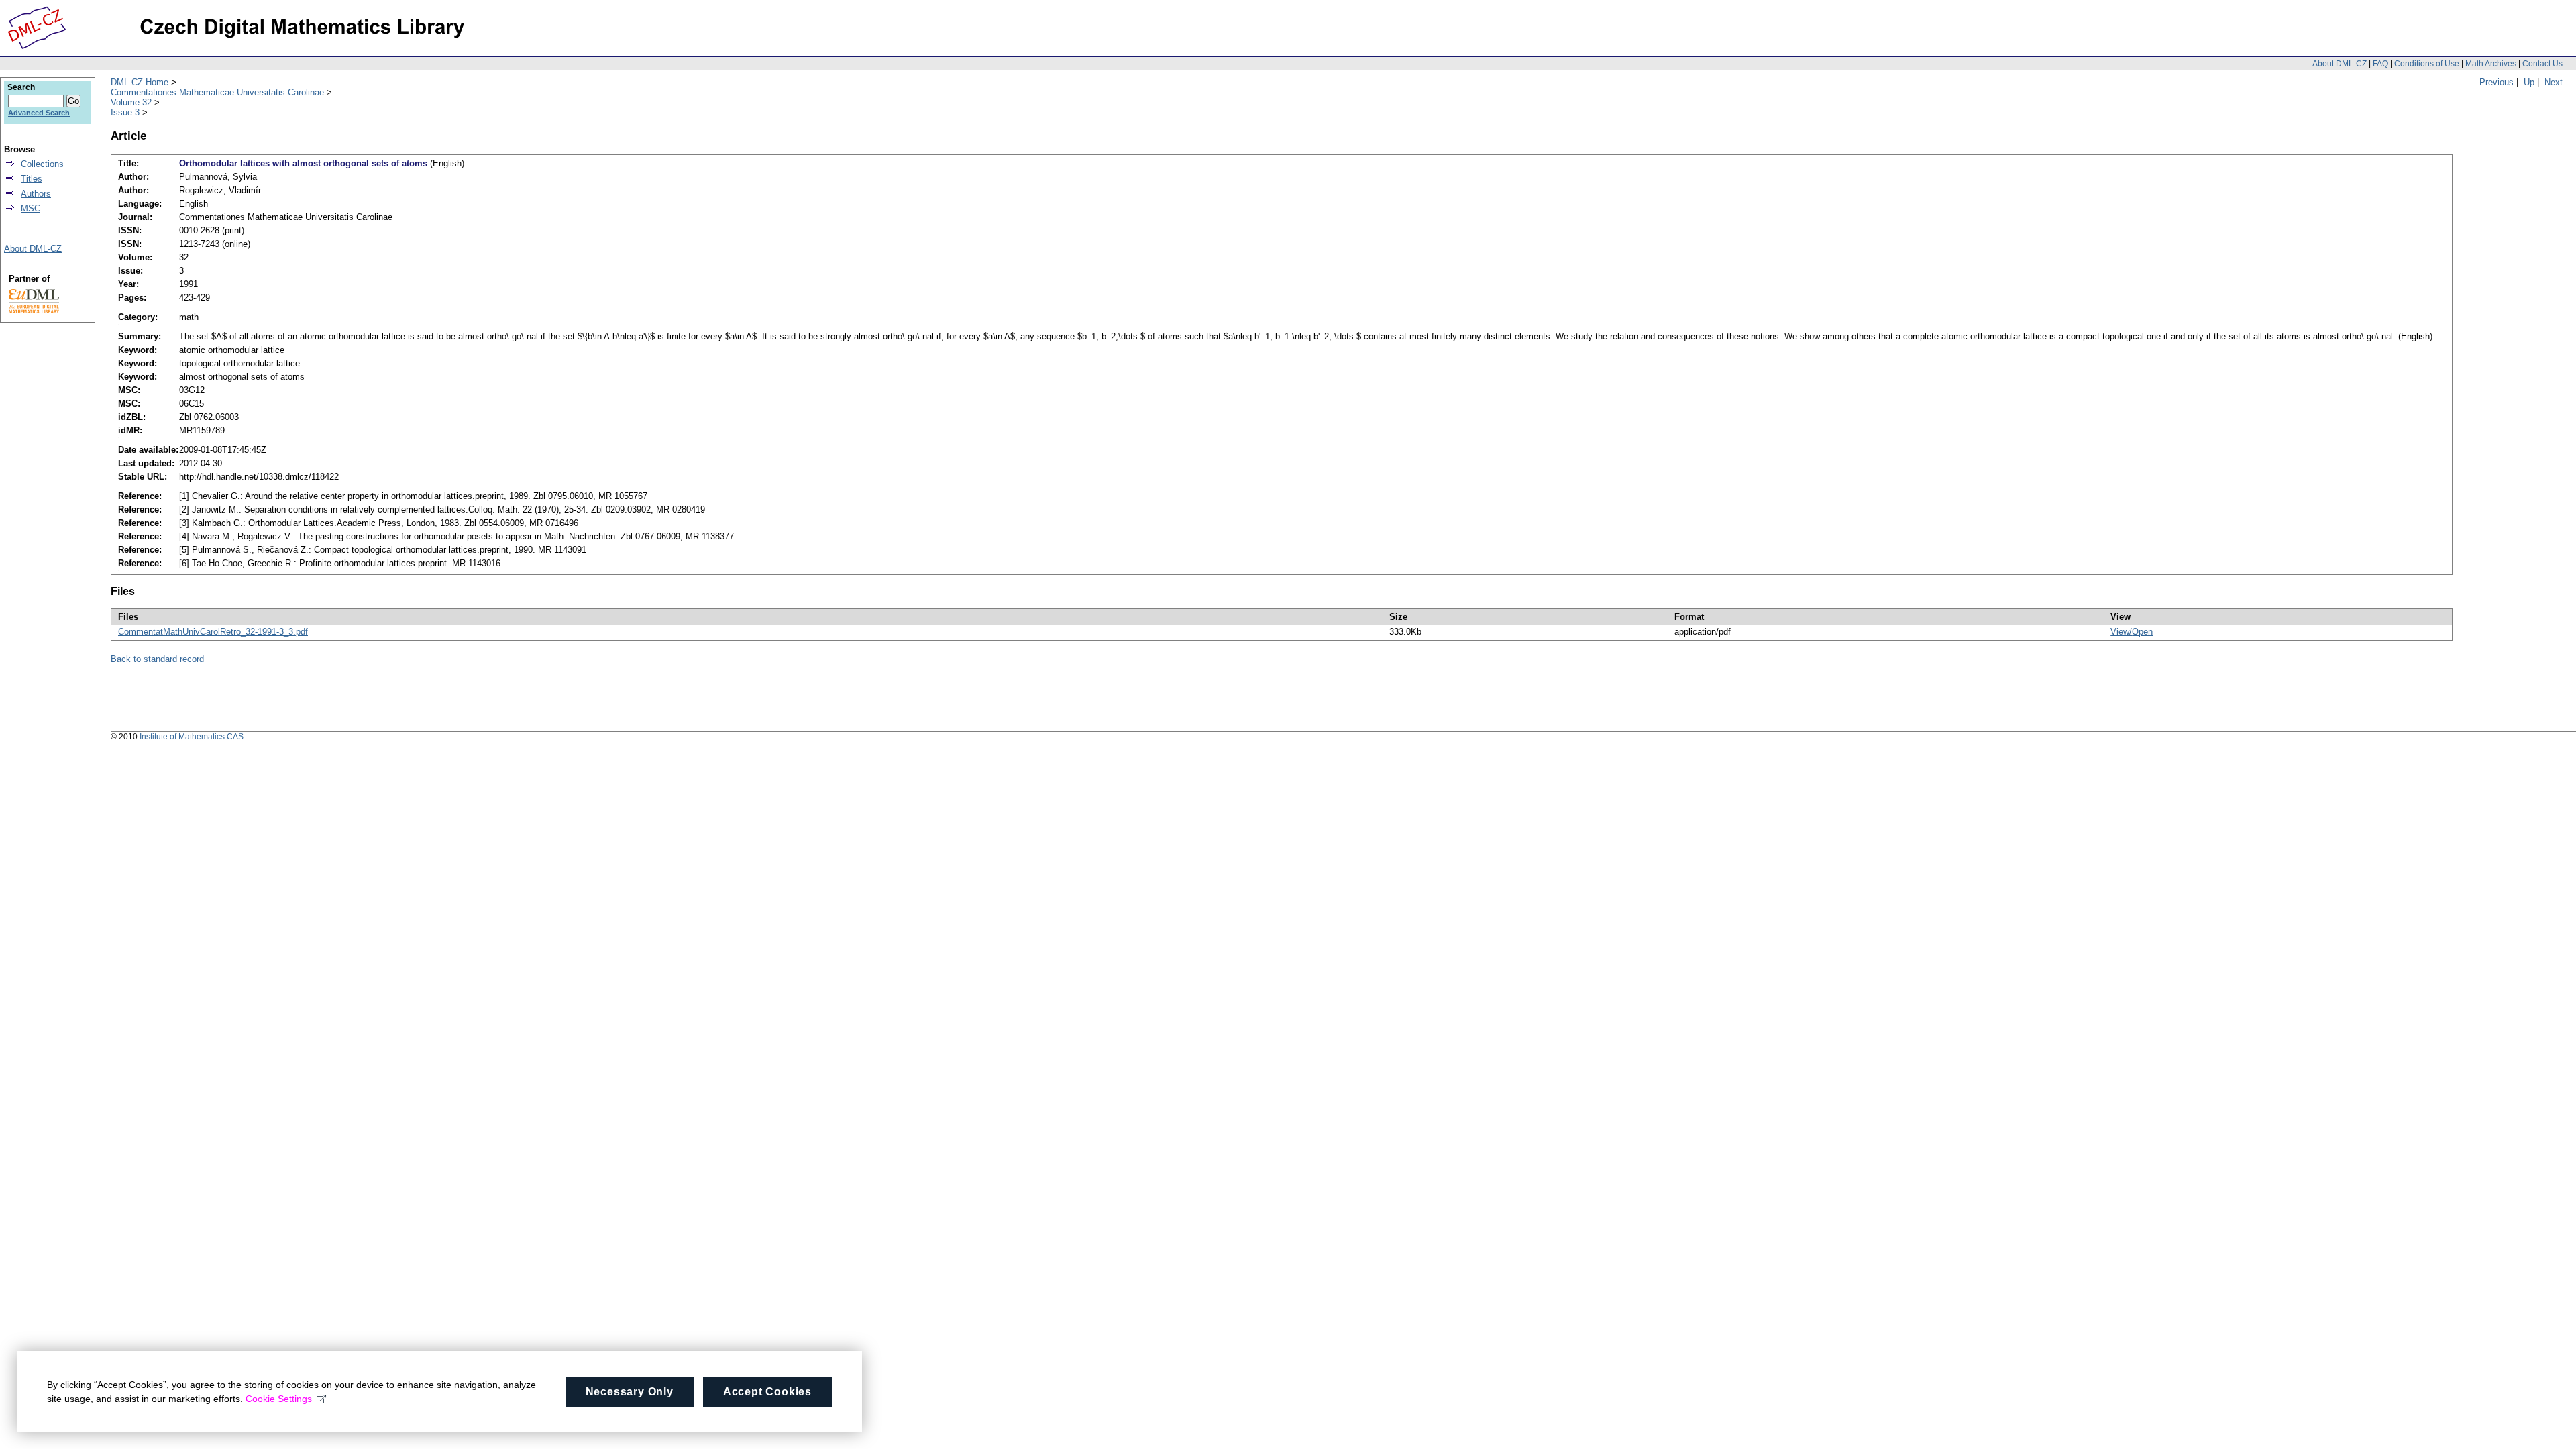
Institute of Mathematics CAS (192, 737)
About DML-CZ (2340, 64)
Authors (36, 194)
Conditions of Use (2427, 64)
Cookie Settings (279, 1399)
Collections (42, 164)
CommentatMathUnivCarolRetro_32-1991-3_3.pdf (213, 632)
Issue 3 (125, 112)
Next (2554, 82)
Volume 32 (131, 102)
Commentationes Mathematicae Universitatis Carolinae (217, 92)
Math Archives (2491, 64)
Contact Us (2542, 64)
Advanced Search (39, 113)
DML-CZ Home (140, 82)
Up (2529, 82)
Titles (32, 179)
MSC (31, 208)
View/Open (2132, 632)
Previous (2497, 82)
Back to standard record (157, 659)
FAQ (2380, 64)
